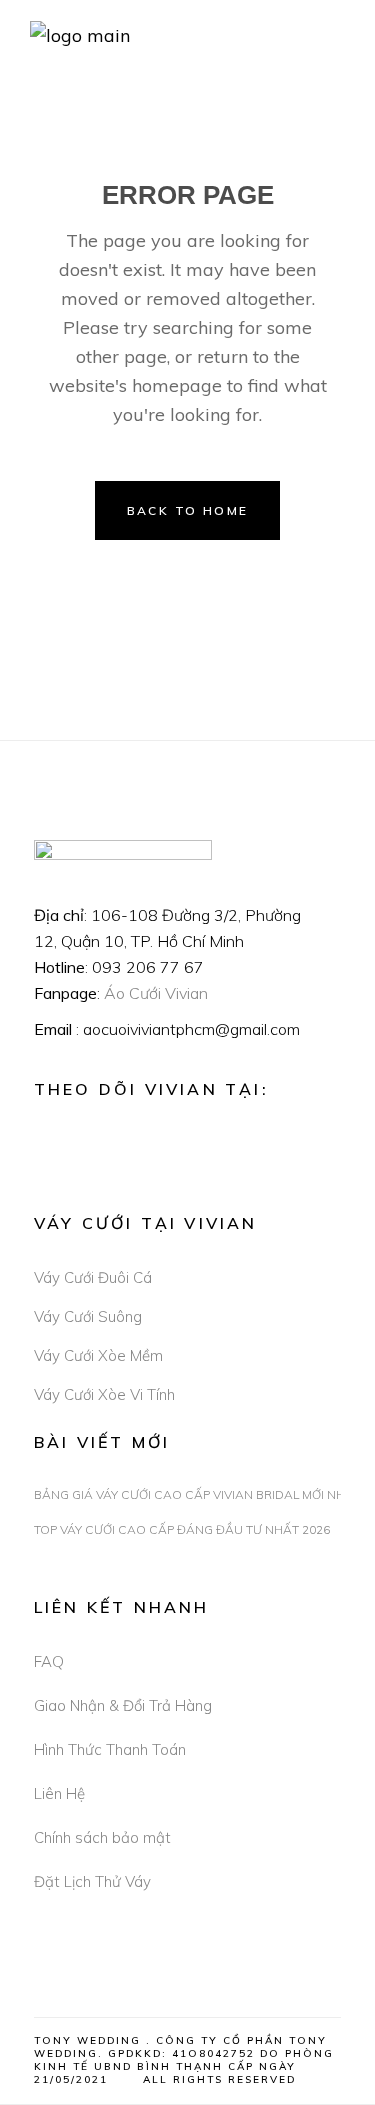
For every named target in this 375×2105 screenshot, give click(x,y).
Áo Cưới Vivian (156, 993)
